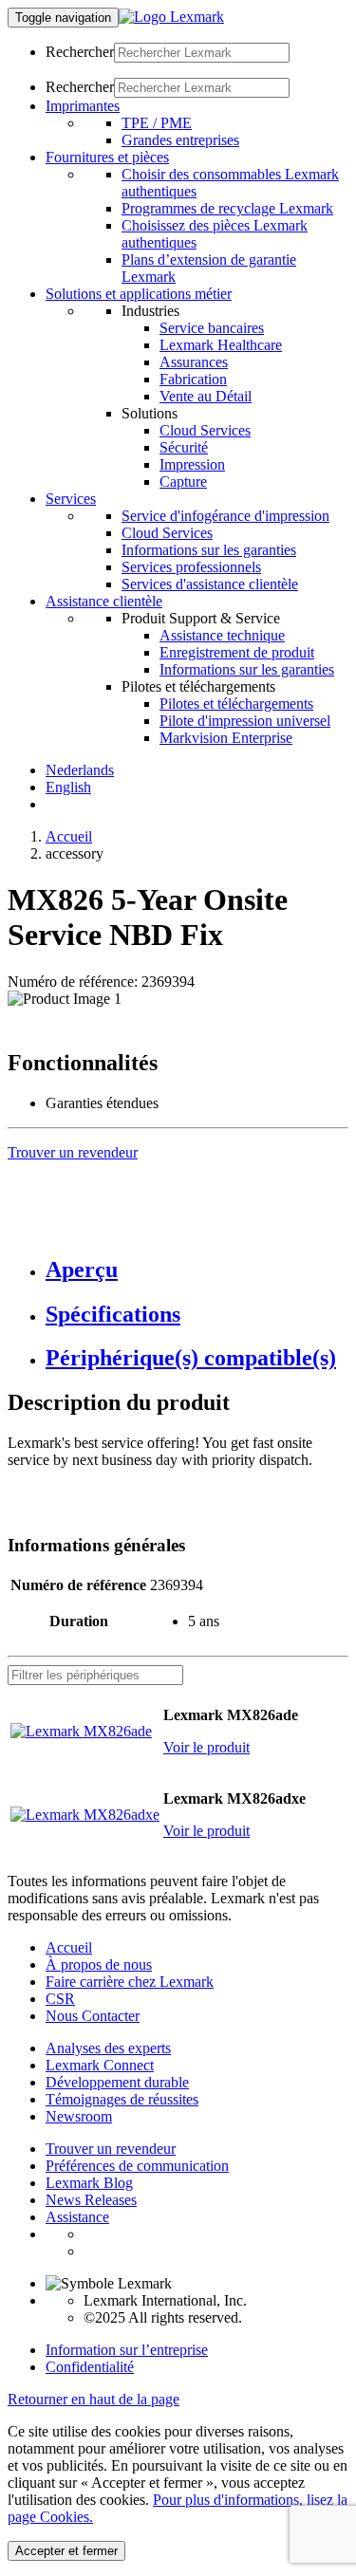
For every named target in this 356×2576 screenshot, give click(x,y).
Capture (183, 482)
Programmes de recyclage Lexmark (227, 208)
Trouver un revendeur (111, 2149)
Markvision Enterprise (226, 738)
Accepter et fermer (66, 2551)
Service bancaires (212, 328)
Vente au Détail (206, 396)
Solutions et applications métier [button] (139, 294)
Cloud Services (205, 430)
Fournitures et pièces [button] (107, 157)
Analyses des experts (108, 2048)
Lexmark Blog (89, 2183)
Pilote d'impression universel (245, 721)
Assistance (77, 2217)
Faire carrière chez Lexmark (130, 1982)
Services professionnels (191, 567)
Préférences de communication (137, 2166)
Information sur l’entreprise (127, 2350)
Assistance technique (222, 635)
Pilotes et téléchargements (236, 704)
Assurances (194, 362)
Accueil (69, 836)
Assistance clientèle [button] (104, 601)
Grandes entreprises (180, 140)
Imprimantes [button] (83, 106)
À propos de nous (99, 1964)
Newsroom (79, 2116)
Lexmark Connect (100, 2065)
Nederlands (80, 770)
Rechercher (80, 52)
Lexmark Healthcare (221, 345)
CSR (60, 1999)
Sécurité (184, 447)
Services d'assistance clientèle (210, 584)
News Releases (91, 2200)
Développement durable (117, 2082)
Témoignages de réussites (122, 2099)
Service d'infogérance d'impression (225, 516)
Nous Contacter (93, 2016)
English (68, 787)
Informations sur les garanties (209, 550)
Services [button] (71, 499)
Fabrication (193, 379)
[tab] (197, 1270)
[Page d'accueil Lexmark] (171, 17)
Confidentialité (90, 2367)
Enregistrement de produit (237, 652)
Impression (192, 464)
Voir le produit (206, 1747)
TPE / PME (157, 123)
